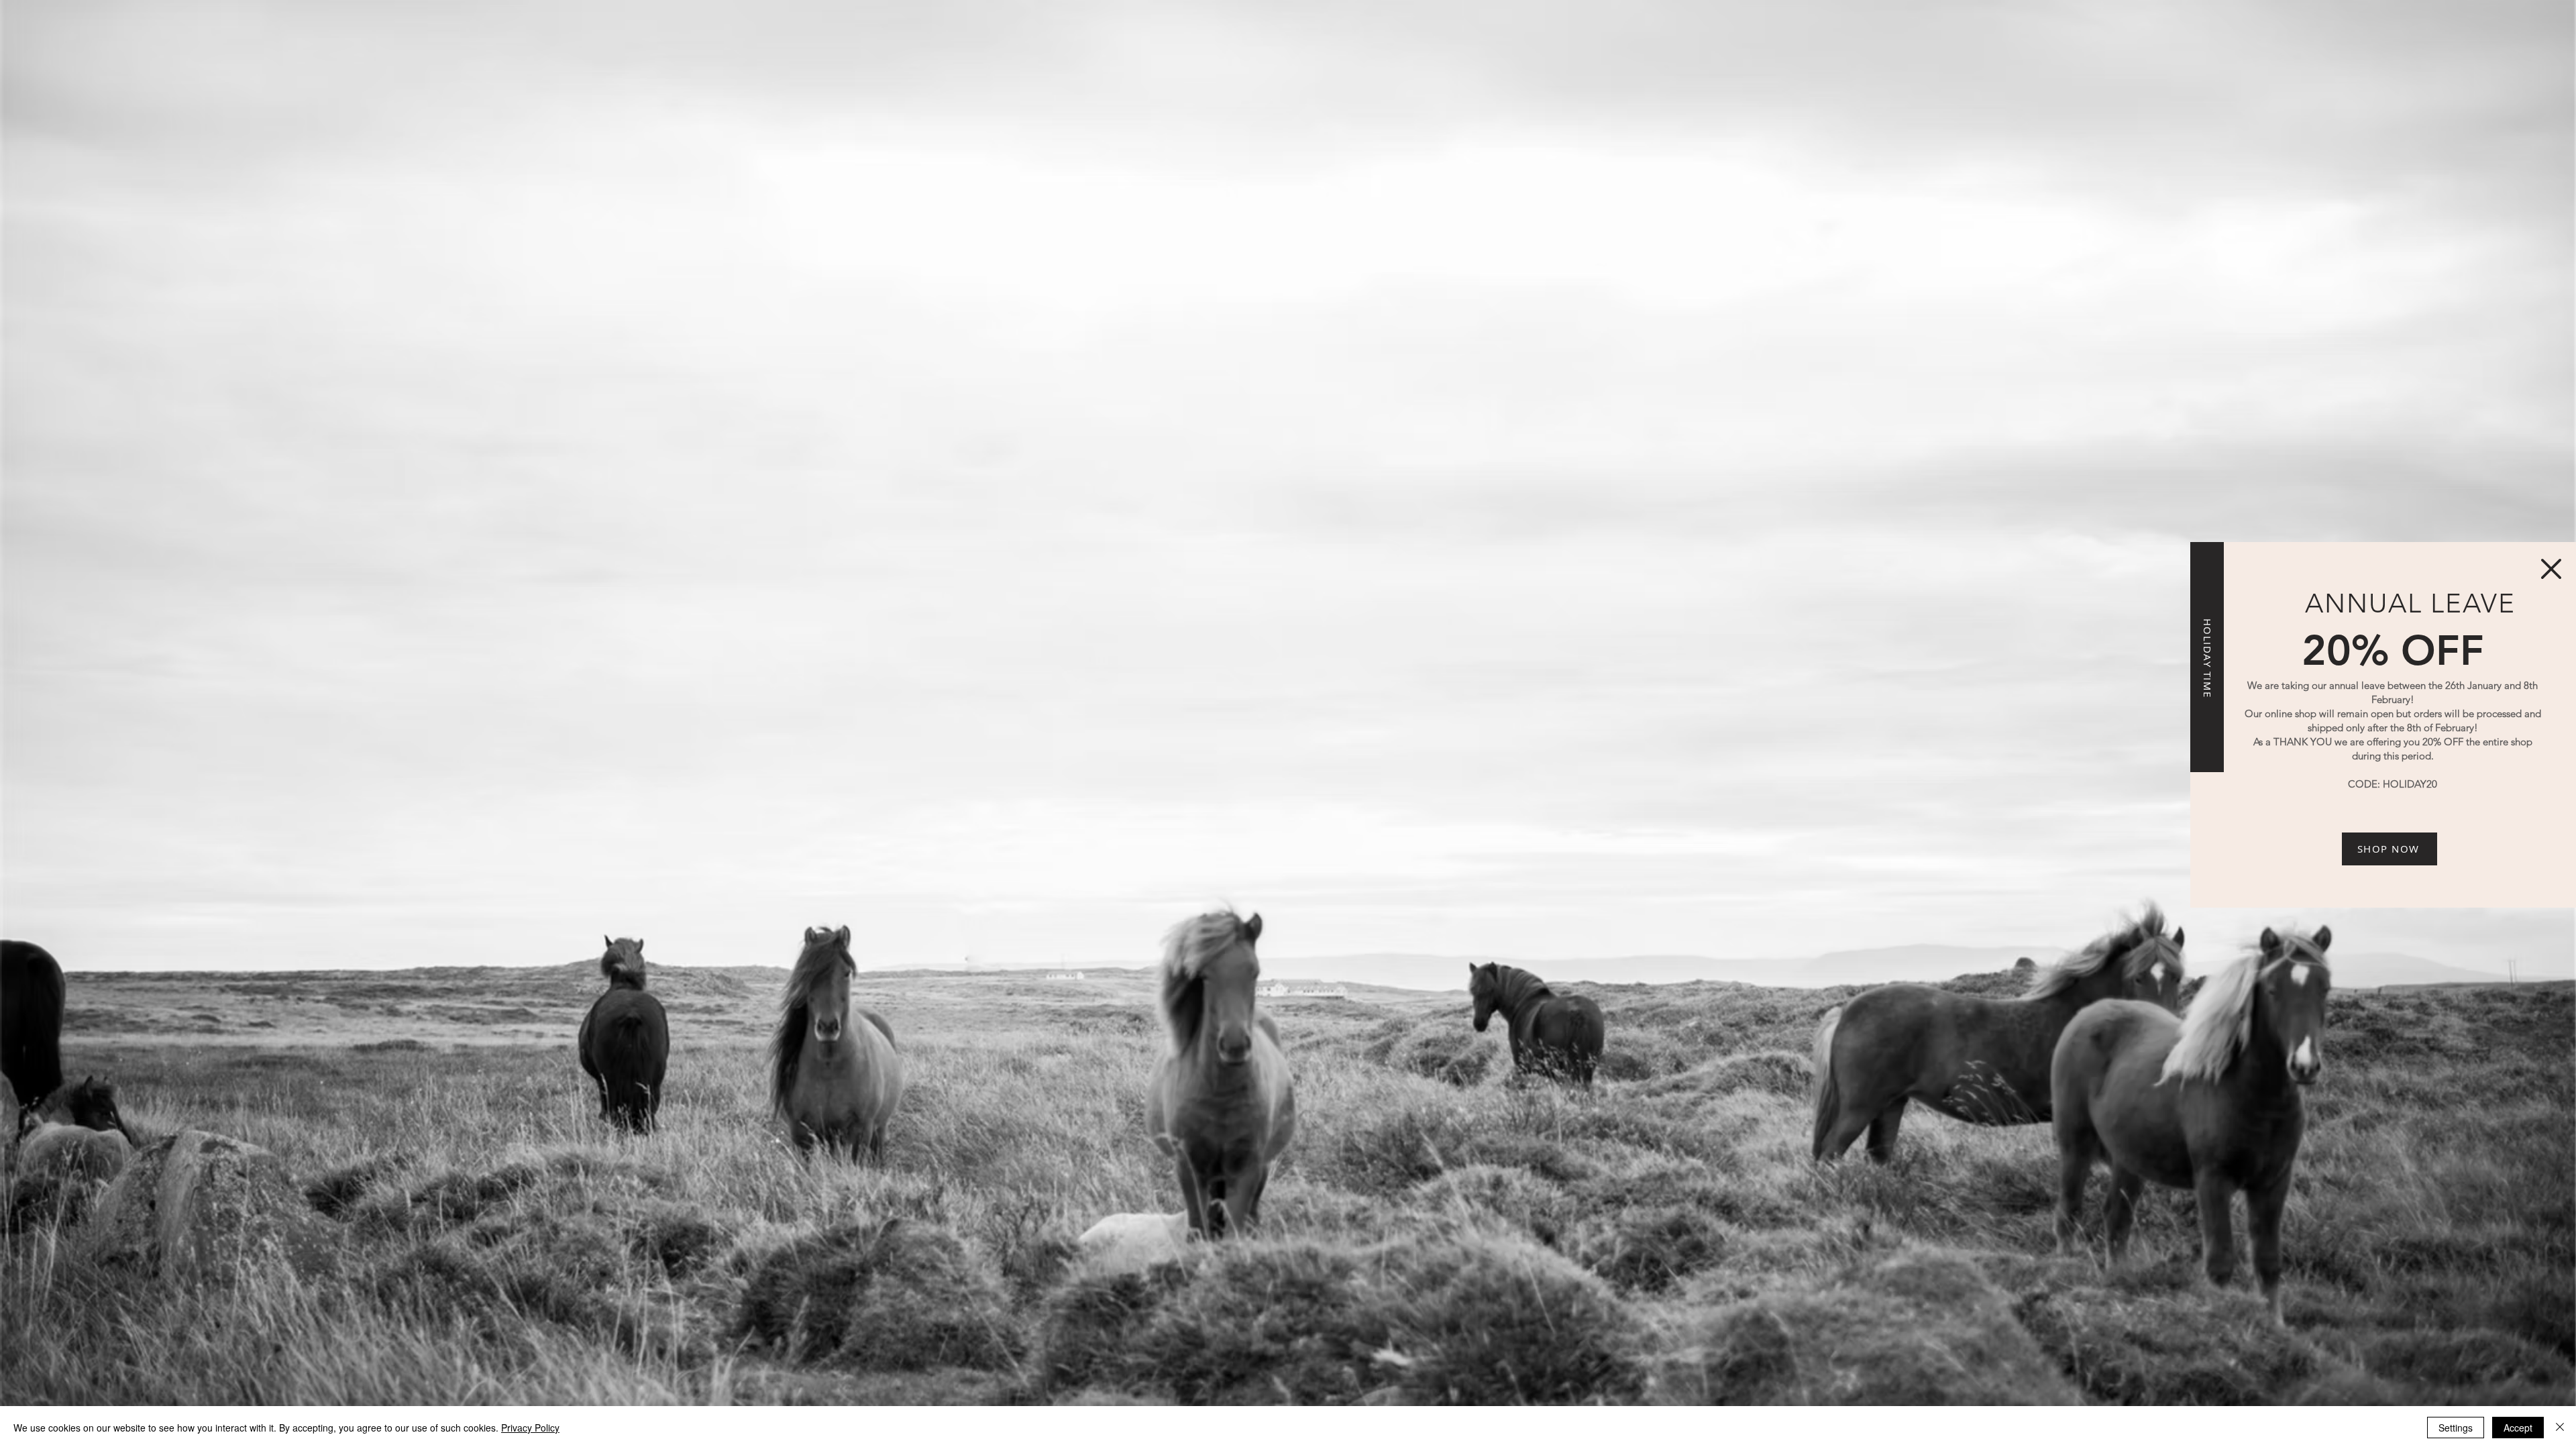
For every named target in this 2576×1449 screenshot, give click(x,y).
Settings (2456, 1428)
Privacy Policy (530, 1428)
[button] (2551, 569)
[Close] (2560, 1428)
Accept (2518, 1428)
